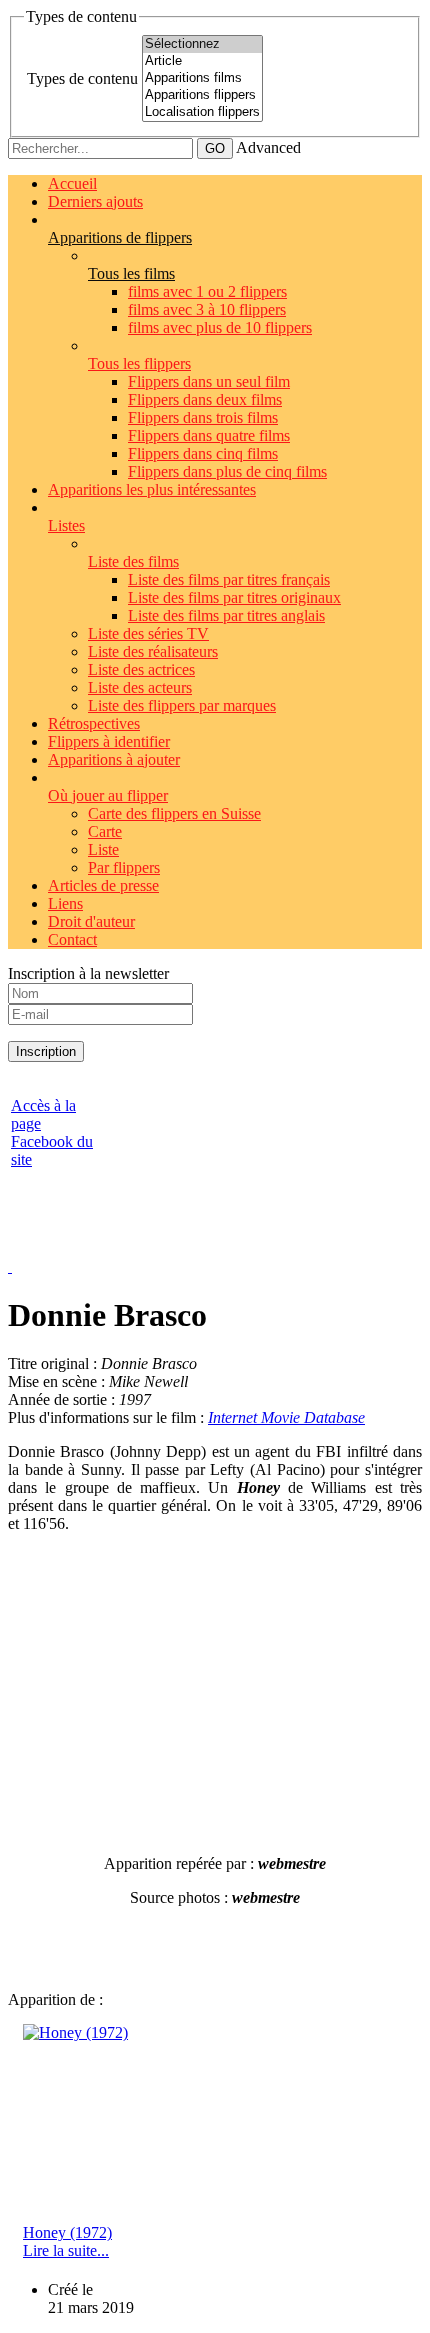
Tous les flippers (139, 363)
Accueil (72, 183)
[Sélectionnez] (202, 44)
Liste (103, 849)
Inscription (46, 1051)
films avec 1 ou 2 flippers (207, 291)
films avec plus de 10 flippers (220, 327)
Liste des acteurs (140, 687)
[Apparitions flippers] (202, 95)
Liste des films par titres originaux (234, 597)
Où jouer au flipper (108, 795)
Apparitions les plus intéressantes (152, 489)
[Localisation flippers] (202, 112)
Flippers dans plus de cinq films (227, 471)
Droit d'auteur (91, 921)
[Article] (202, 61)
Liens (65, 903)
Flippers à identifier (109, 741)
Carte (105, 831)
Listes (66, 525)
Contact (72, 939)
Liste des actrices (141, 669)
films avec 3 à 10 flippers (207, 309)
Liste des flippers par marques (182, 705)
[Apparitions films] (202, 78)
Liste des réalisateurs (153, 651)
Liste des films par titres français (229, 579)
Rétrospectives (94, 723)
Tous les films (131, 273)
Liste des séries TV (148, 633)
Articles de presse (103, 885)
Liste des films (133, 561)
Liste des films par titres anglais (226, 615)
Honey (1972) (67, 2232)
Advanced (268, 147)
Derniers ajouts (95, 201)
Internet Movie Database (286, 1417)
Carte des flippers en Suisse (174, 813)
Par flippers (124, 867)
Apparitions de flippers (120, 237)
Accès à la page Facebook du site (52, 1132)
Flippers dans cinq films (203, 453)
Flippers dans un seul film (209, 381)
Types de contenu (82, 78)
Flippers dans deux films (205, 399)
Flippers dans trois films (203, 417)
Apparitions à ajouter (114, 759)
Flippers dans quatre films (209, 435)
